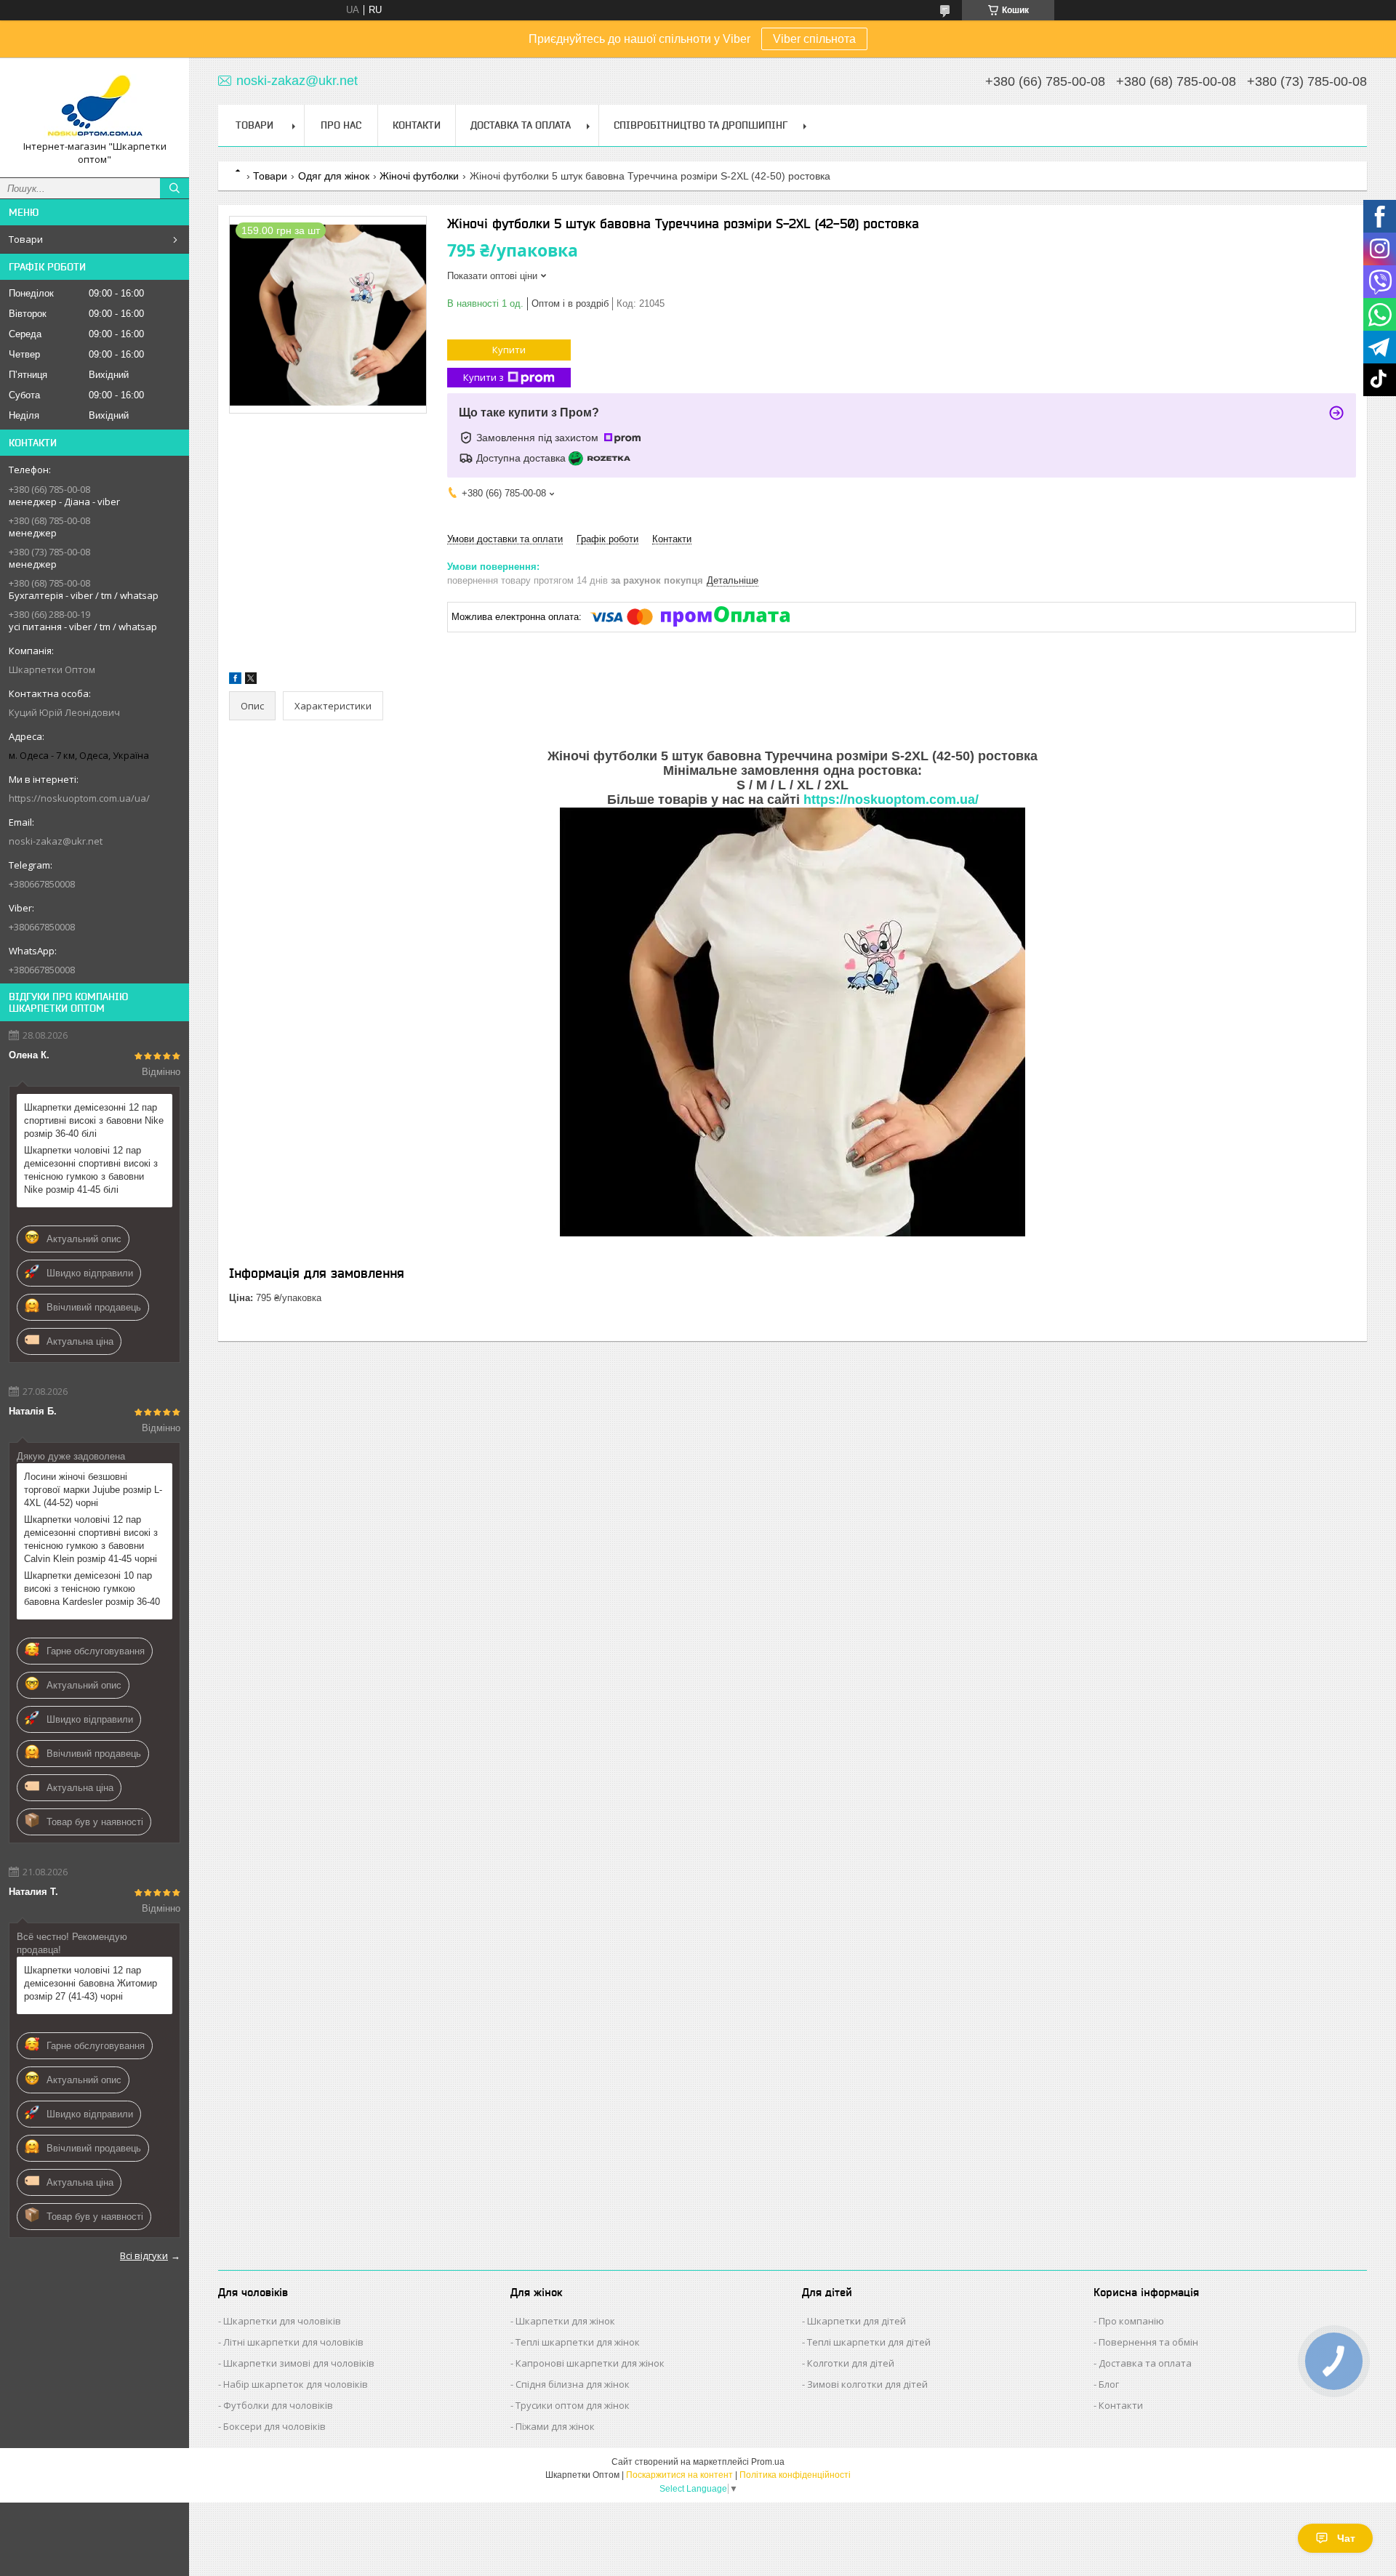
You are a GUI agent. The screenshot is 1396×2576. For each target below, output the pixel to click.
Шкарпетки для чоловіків (282, 2321)
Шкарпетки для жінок (565, 2321)
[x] (251, 681)
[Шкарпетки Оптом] (95, 104)
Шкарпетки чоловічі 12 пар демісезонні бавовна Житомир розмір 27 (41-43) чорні (91, 1983)
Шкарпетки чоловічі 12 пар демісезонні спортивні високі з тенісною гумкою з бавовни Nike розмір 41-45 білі (91, 1170)
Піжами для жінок (555, 2426)
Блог (1109, 2384)
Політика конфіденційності (795, 2475)
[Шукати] (174, 188)
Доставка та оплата (1145, 2363)
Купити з (484, 377)
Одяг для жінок (334, 176)
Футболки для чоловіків (278, 2405)
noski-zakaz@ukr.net (56, 841)
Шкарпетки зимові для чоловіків (299, 2363)
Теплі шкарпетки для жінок (578, 2342)
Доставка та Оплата (521, 125)
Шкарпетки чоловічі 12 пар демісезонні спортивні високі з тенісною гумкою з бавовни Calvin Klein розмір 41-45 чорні (91, 1539)
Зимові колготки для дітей (867, 2384)
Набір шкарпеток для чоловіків (296, 2384)
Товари (26, 239)
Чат (1346, 2538)
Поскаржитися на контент (679, 2475)
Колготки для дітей (851, 2363)
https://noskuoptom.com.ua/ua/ (79, 798)
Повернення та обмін (1148, 2342)
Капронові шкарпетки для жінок (590, 2363)
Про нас (341, 125)
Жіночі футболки (419, 176)
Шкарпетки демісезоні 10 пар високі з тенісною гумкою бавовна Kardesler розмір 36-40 (92, 1589)
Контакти (417, 125)
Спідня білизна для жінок (573, 2384)
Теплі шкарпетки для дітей (869, 2342)
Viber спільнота (814, 39)
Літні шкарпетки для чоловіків (293, 2342)
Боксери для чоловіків (274, 2426)
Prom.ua (768, 2462)
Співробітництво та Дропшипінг (701, 125)
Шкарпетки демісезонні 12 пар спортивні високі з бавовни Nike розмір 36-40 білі (94, 1120)
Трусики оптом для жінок (573, 2405)
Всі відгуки (144, 2255)
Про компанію (1131, 2321)
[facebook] (235, 681)
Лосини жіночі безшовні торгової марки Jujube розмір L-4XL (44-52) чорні (93, 1490)
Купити (509, 350)
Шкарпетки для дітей (857, 2321)
